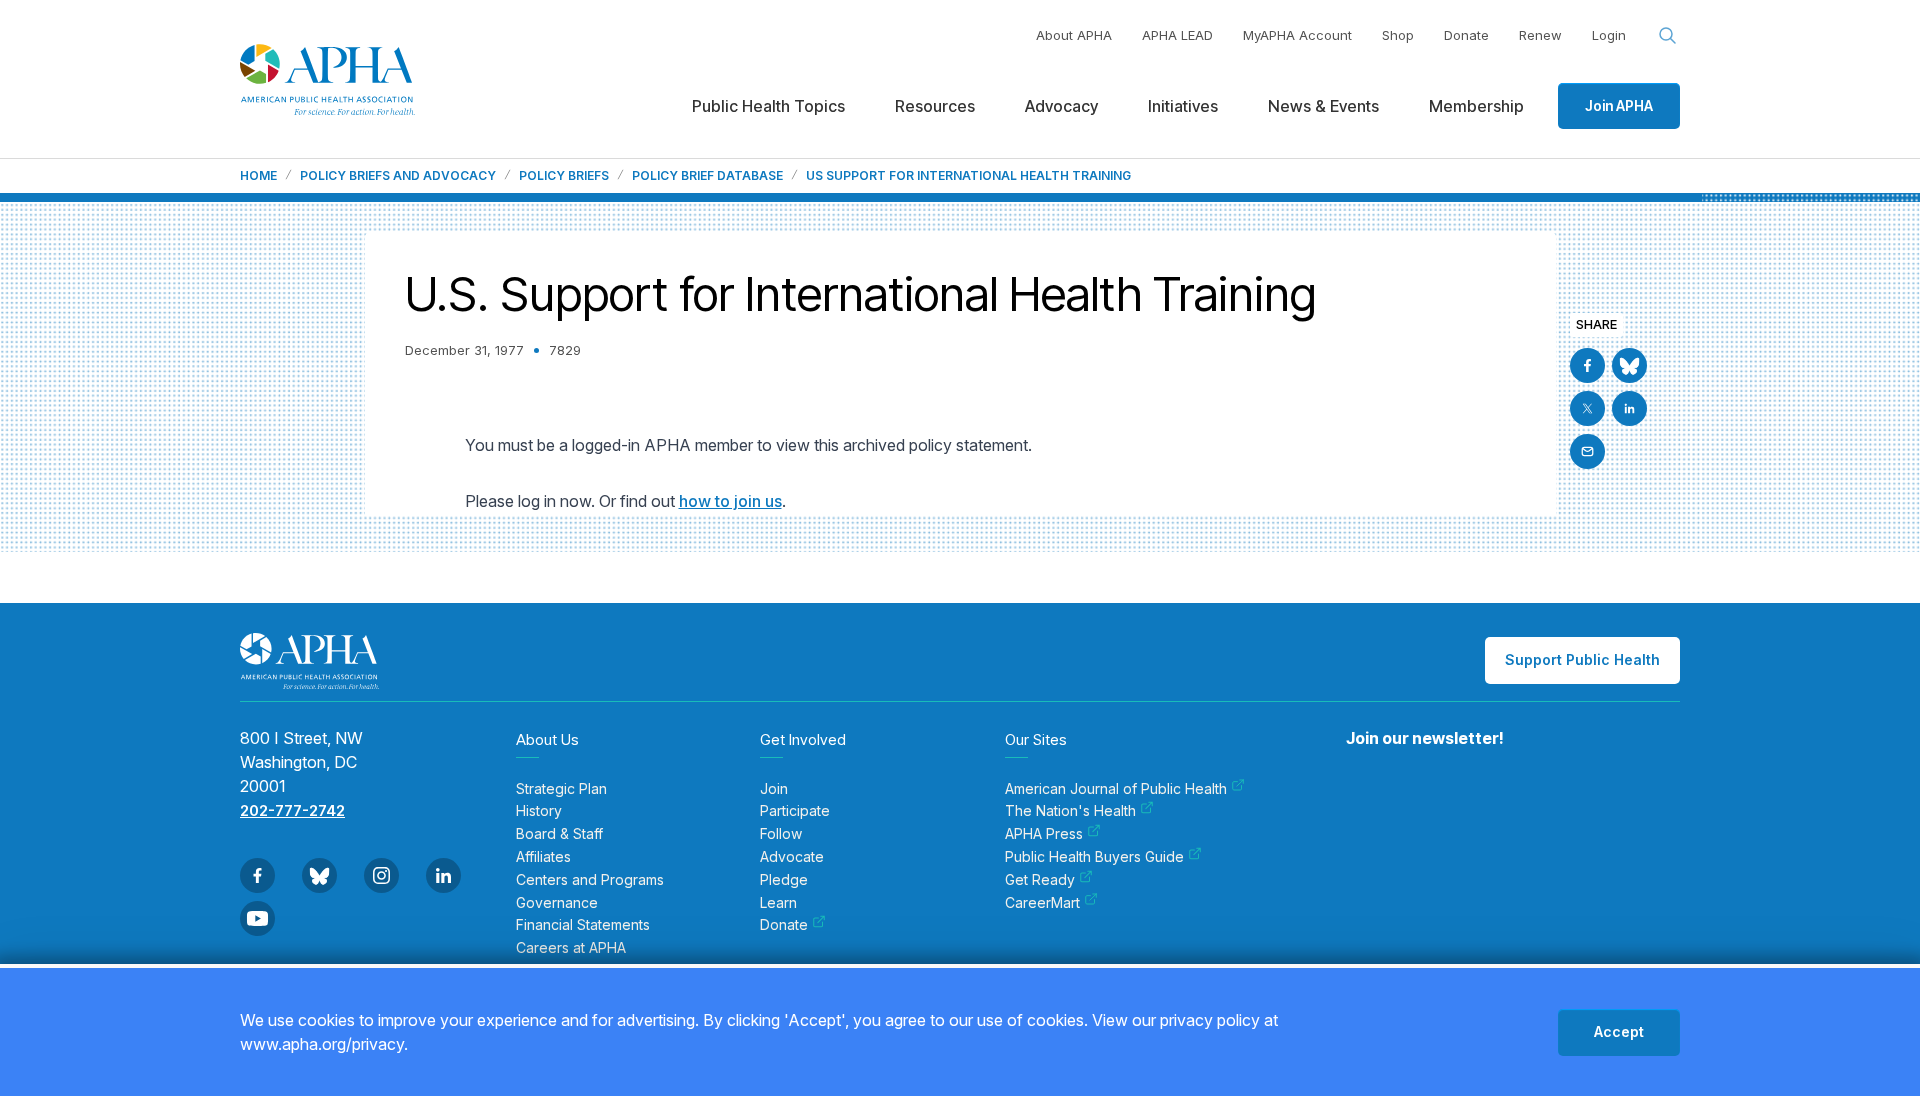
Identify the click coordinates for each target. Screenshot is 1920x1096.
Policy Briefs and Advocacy (398, 176)
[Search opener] (1668, 36)
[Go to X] (1587, 408)
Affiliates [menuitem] (543, 857)
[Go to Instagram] (381, 875)
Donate (1466, 35)
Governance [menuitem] (557, 903)
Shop (1398, 35)
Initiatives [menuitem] (1183, 106)
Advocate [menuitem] (792, 857)
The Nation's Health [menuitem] (1070, 811)
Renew (1540, 35)
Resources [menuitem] (935, 106)
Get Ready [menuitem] (1040, 880)
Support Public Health (1582, 659)
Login (1609, 35)
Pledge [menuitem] (784, 880)
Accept (1619, 1031)
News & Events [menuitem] (1323, 106)
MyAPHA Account (1297, 35)
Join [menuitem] (774, 789)
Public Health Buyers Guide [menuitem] (1094, 857)
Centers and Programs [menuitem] (590, 880)
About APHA (1074, 35)
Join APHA (1619, 105)
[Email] (1587, 451)
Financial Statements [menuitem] (583, 925)
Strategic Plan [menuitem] (561, 789)
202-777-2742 (292, 810)
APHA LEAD (1177, 35)
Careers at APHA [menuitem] (571, 948)
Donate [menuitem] (784, 925)
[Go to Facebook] (1587, 365)
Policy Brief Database (707, 176)
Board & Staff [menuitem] (559, 834)
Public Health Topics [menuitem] (768, 106)
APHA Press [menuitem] (1044, 834)
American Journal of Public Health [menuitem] (1116, 789)
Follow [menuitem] (781, 834)
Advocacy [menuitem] (1061, 106)
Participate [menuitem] (795, 811)
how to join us (730, 501)
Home (258, 176)
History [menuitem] (539, 811)
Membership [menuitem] (1476, 106)
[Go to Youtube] (257, 918)
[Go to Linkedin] (1629, 408)
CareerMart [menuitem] (1042, 903)
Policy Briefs (564, 176)
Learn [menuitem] (778, 903)
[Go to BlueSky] (1629, 365)
